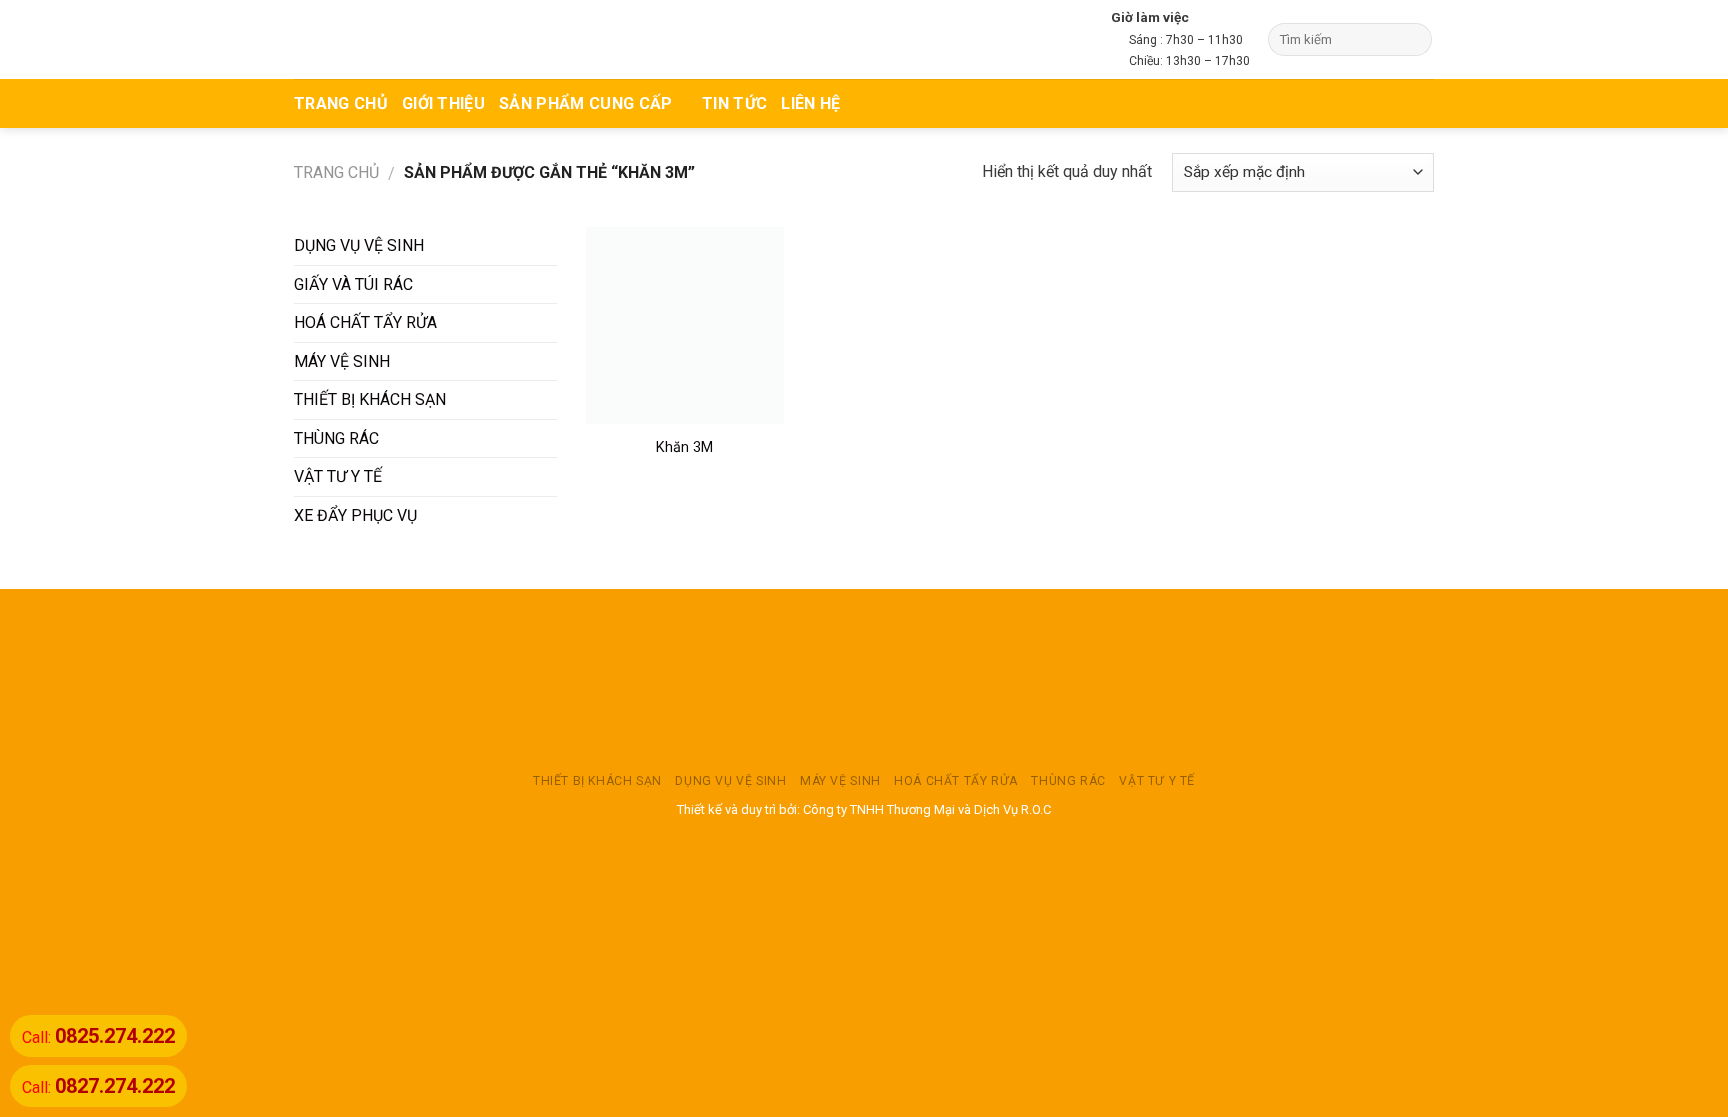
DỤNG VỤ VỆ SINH (359, 245)
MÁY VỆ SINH (342, 361)
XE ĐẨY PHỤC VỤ (355, 515)
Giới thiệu (443, 103)
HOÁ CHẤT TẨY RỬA (365, 322)
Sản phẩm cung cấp (585, 103)
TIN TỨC (734, 103)
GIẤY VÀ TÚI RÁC (353, 284)
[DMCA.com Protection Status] (864, 680)
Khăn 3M (684, 447)
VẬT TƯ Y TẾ (338, 476)
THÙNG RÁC (336, 438)
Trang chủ (336, 172)
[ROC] (371, 39)
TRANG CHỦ (341, 103)
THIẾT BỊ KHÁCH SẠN (370, 399)
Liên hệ (810, 103)
